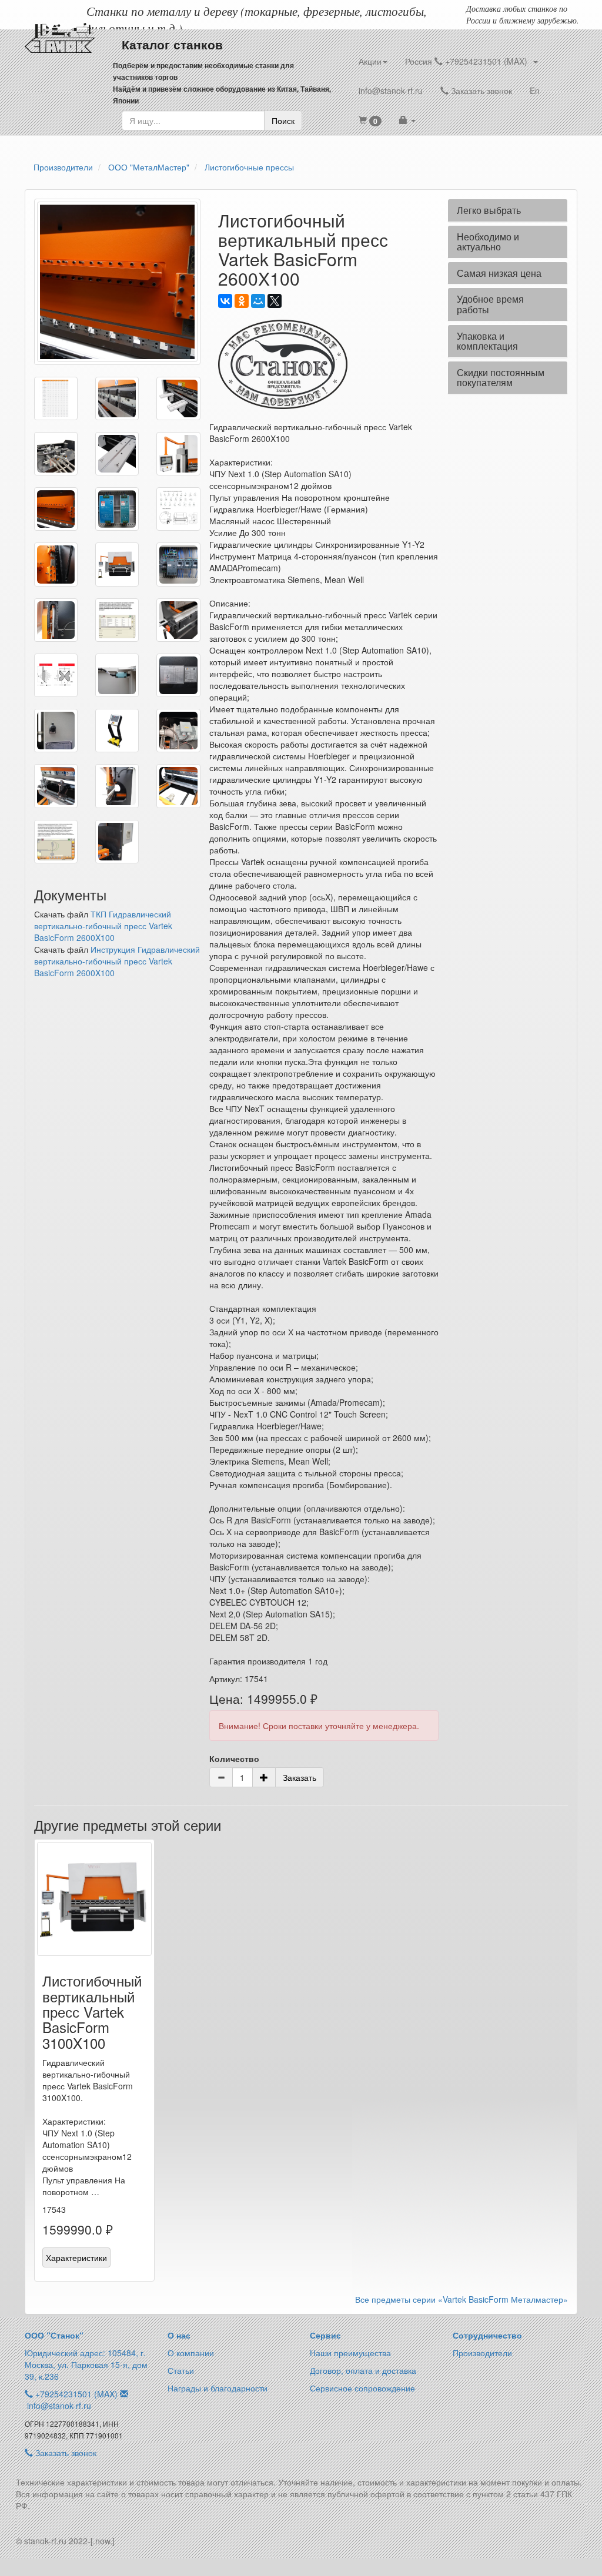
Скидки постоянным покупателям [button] (501, 378)
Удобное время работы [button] (490, 304)
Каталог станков (172, 44)
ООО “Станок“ (54, 2335)
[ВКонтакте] (225, 301)
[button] (370, 120)
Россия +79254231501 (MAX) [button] (469, 61)
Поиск (283, 120)
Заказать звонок (480, 91)
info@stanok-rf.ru (391, 91)
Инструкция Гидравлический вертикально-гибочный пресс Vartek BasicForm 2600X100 (117, 961)
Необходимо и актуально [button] (488, 242)
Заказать (300, 1777)
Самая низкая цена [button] (499, 273)
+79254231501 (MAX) (76, 2394)
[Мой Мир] (258, 301)
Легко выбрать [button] (489, 210)
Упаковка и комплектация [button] (487, 341)
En (535, 91)
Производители (482, 2353)
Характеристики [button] (76, 2257)
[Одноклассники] (242, 301)
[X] (275, 301)
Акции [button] (370, 61)
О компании (191, 2353)
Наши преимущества (350, 2353)
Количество (234, 1758)
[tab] (508, 210)
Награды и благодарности (218, 2388)
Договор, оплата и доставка (363, 2370)
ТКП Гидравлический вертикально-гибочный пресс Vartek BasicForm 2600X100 (103, 926)
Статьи (181, 2370)
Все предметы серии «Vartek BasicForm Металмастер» (461, 2299)
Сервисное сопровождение (362, 2388)
